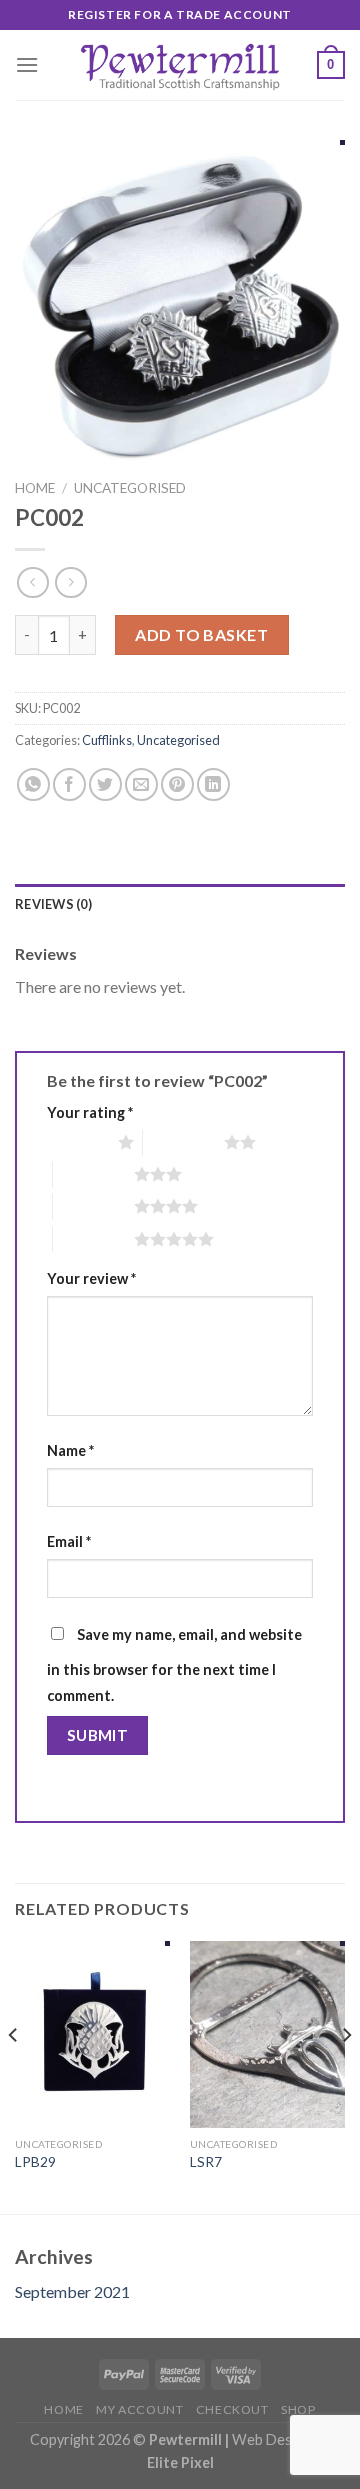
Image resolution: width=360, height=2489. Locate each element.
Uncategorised (130, 488)
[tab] (180, 904)
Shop (298, 2409)
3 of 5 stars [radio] (93, 1174)
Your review (91, 1278)
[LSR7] (267, 2034)
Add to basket (201, 634)
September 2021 (72, 2291)
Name (70, 1450)
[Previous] (14, 2075)
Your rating (90, 1112)
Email (69, 1541)
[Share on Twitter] (105, 784)
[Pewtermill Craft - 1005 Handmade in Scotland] (180, 65)
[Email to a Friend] (141, 784)
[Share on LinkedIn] (213, 784)
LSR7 (206, 2162)
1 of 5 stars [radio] (77, 1142)
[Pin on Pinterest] (177, 784)
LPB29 (35, 2162)
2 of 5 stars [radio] (183, 1142)
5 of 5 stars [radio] (93, 1239)
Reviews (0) (53, 904)
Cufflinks (107, 740)
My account (139, 2409)
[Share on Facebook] (69, 784)
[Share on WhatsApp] (33, 784)
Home (35, 488)
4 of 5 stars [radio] (93, 1206)
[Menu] (27, 64)
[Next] (346, 2075)
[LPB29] (92, 2034)
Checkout (232, 2409)
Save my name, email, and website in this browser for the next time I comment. (174, 1665)
